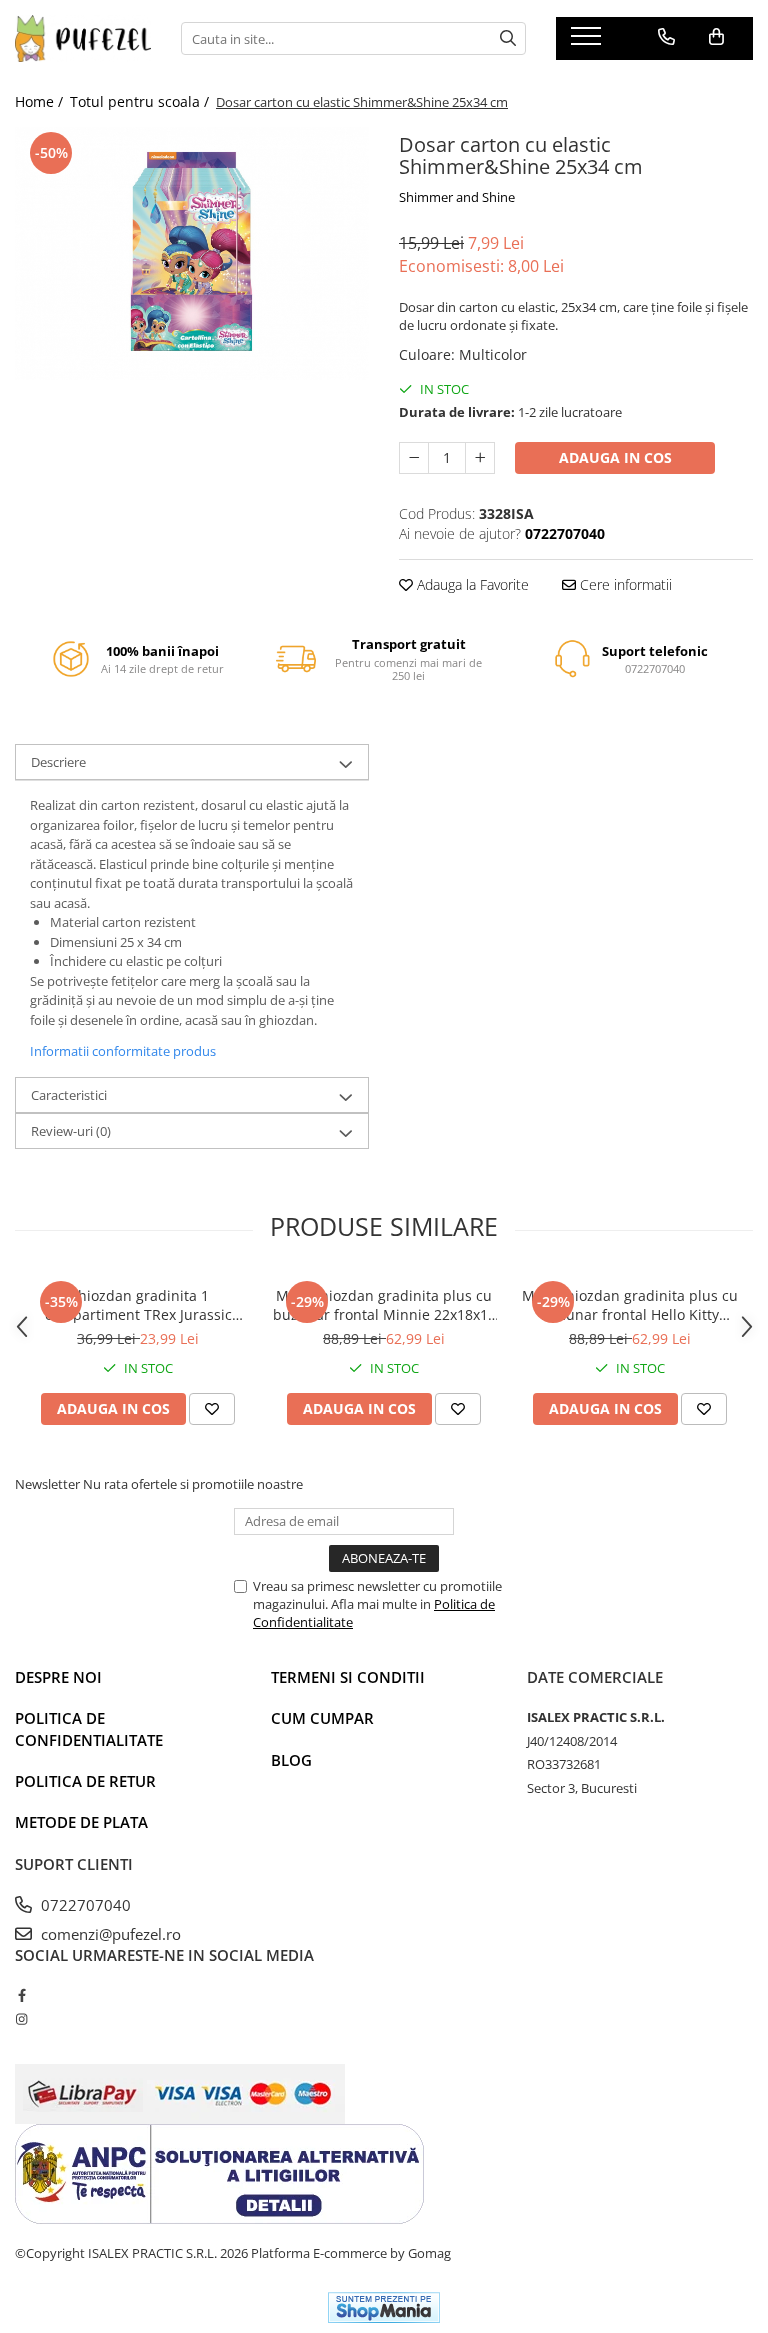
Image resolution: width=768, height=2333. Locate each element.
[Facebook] (21, 1995)
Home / (41, 101)
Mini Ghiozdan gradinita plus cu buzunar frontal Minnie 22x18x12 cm (384, 1305)
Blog (291, 1760)
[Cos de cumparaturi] (716, 37)
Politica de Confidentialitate (89, 1728)
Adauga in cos (615, 457)
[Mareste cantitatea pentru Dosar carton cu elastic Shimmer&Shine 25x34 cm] (480, 458)
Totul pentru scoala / (141, 101)
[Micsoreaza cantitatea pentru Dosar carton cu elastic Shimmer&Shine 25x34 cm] (414, 458)
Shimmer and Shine (457, 197)
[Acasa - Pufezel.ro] (83, 38)
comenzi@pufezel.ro (109, 1934)
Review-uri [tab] (71, 1131)
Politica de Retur (85, 1781)
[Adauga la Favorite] (212, 1409)
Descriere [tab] (58, 762)
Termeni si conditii (348, 1677)
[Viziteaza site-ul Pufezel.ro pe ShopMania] (384, 2307)
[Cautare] (508, 38)
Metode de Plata (81, 1822)
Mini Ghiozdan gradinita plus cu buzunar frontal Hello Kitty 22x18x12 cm (630, 1305)
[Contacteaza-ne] (666, 37)
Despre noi (58, 1677)
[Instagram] (21, 2019)
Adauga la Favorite (471, 584)
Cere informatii (624, 584)
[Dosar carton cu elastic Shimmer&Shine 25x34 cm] (192, 253)
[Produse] (588, 42)
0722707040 (84, 1905)
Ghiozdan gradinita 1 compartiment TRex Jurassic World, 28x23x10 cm (138, 1305)
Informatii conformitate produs (123, 1051)
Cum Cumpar (322, 1718)
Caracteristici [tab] (69, 1095)
